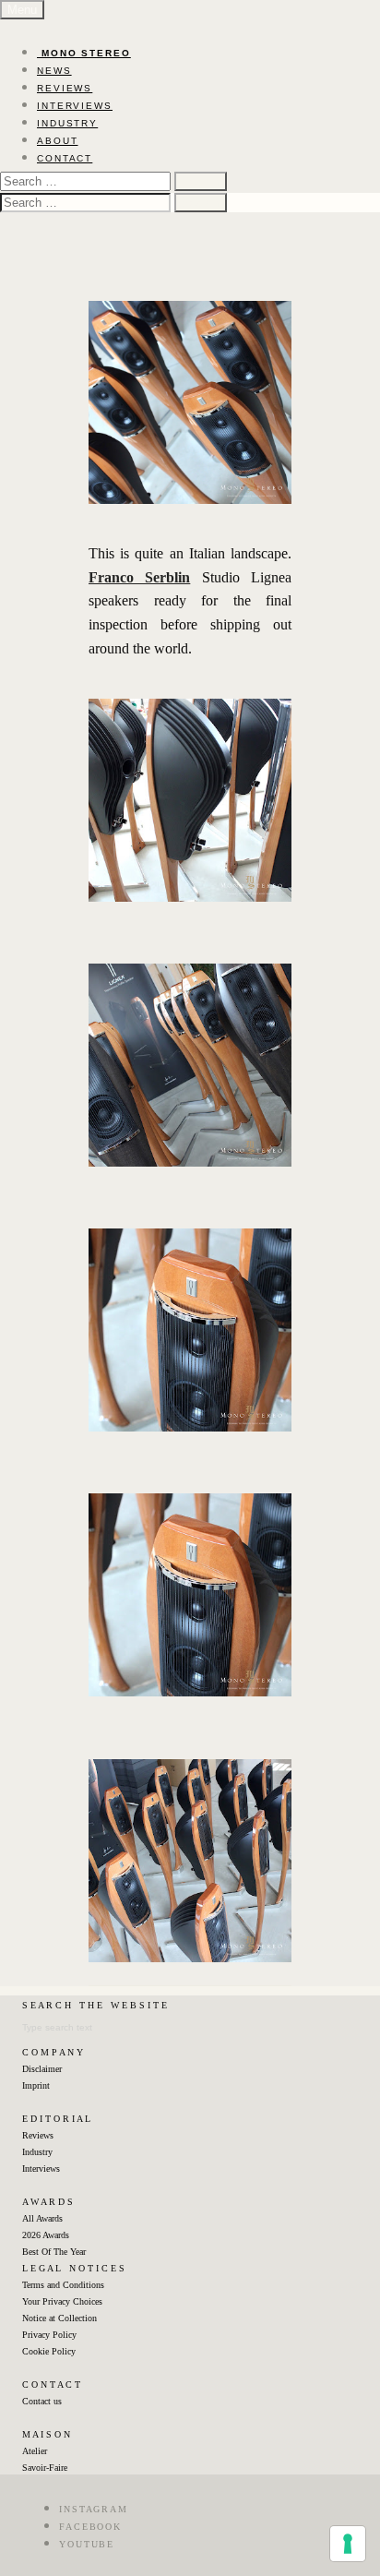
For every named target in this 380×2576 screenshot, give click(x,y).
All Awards (42, 2218)
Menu (22, 10)
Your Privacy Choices (62, 2301)
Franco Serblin (139, 577)
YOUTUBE (87, 2544)
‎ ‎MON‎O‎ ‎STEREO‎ (84, 53)
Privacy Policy (49, 2335)
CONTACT (65, 158)
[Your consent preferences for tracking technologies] (348, 2544)
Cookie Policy (49, 2351)
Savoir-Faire (45, 2468)
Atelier (35, 2451)
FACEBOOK (90, 2527)
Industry (37, 2152)
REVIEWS (65, 88)
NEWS (54, 71)
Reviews (38, 2135)
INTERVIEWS (75, 106)
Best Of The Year (54, 2252)
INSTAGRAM (94, 2509)
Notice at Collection (59, 2318)
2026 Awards (46, 2235)
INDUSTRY (67, 123)
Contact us (42, 2401)
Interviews (41, 2169)
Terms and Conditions (63, 2285)
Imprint (36, 2085)
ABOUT (58, 141)
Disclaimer (42, 2069)
